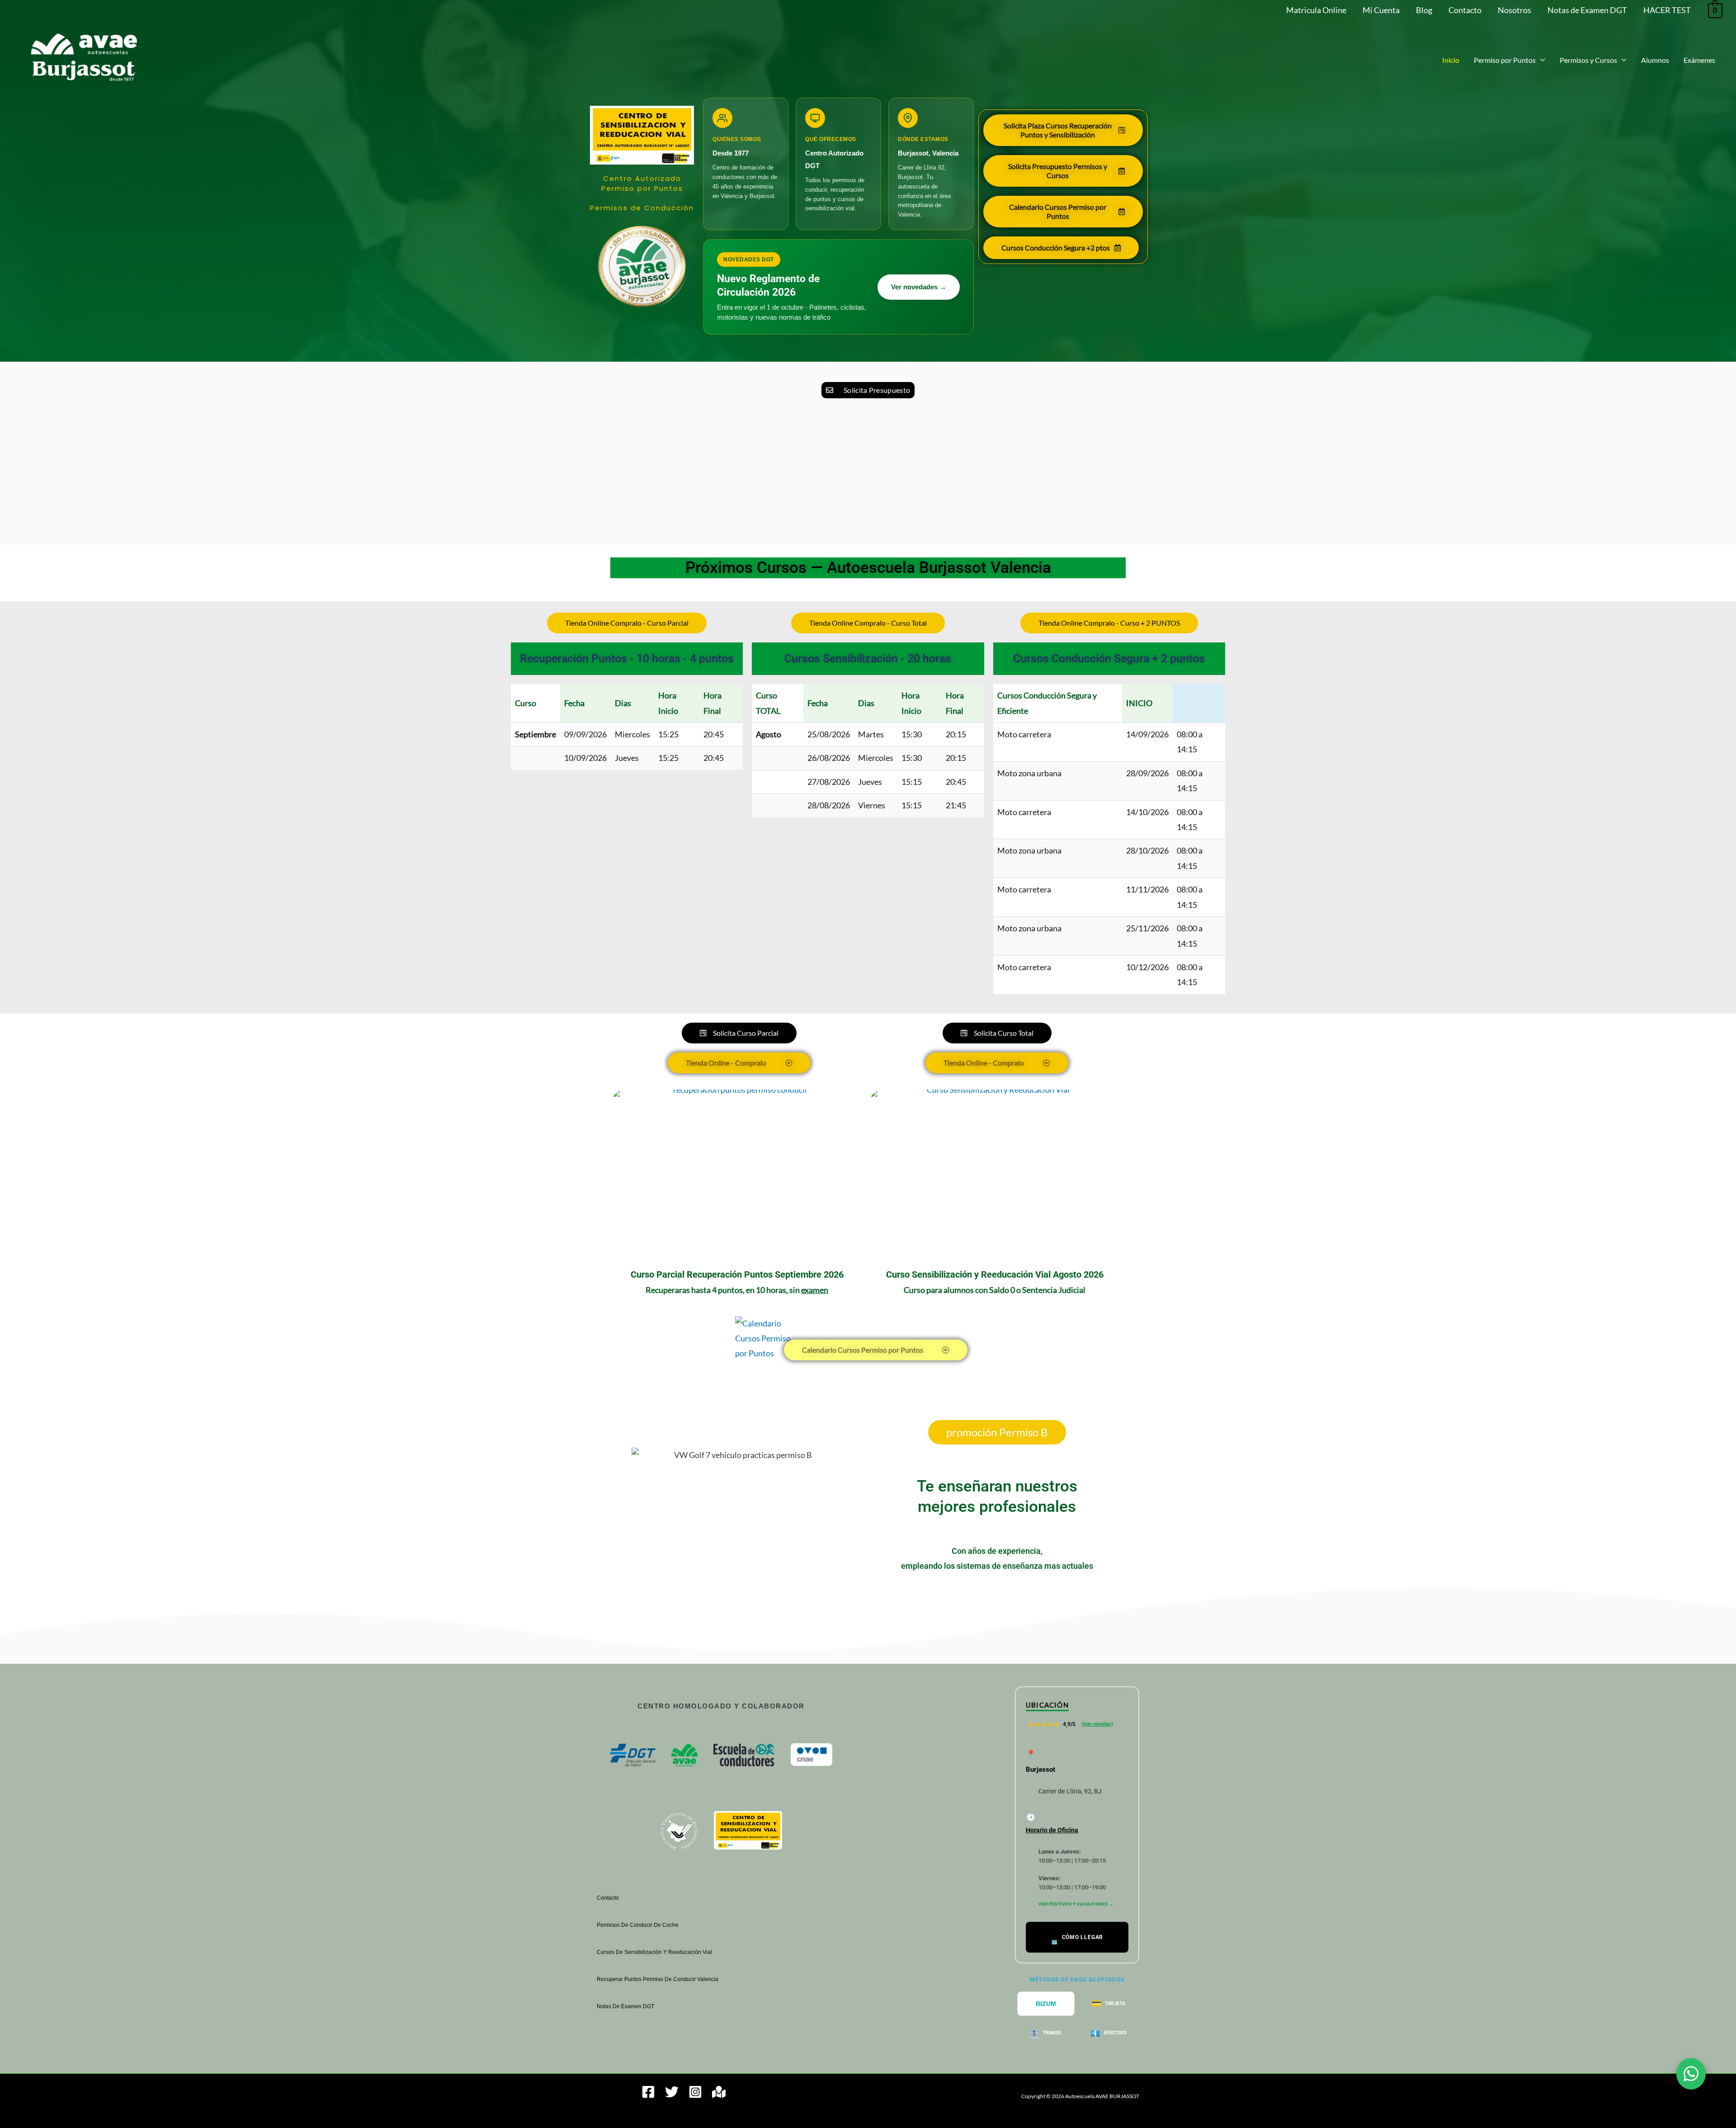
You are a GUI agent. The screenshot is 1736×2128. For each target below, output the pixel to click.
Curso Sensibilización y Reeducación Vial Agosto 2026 (995, 1274)
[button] (1540, 60)
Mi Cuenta (1381, 10)
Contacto (1465, 10)
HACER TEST (1667, 10)
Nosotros (1514, 10)
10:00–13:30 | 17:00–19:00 (1072, 1883)
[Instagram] (695, 2092)
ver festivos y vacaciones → (1076, 1904)
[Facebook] (648, 2092)
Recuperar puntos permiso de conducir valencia (658, 1979)
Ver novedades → (919, 287)
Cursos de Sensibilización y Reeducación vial (654, 1952)
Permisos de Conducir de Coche (638, 1925)
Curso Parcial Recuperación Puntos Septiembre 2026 (737, 1274)
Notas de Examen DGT (1587, 10)
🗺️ (1077, 1940)
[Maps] (719, 2092)
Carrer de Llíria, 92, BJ (1070, 1791)
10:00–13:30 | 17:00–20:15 (1072, 1856)
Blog (1424, 10)
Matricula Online (1316, 10)
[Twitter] (672, 2092)
